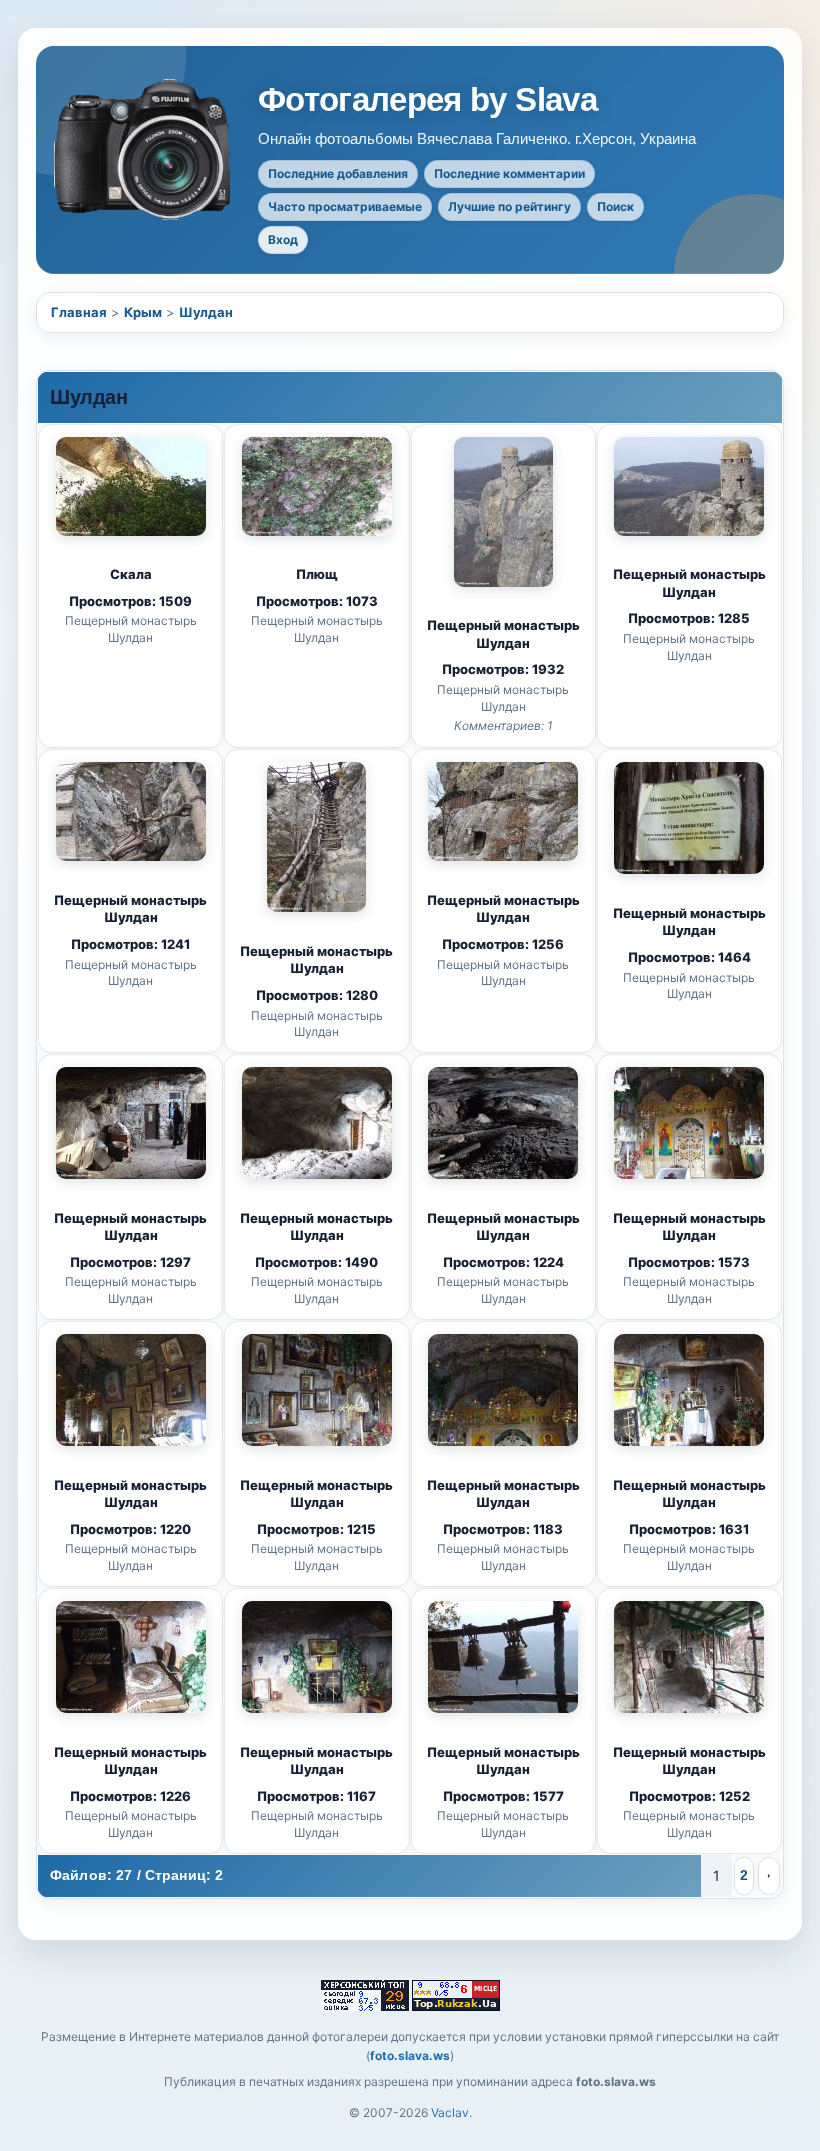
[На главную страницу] (144, 149)
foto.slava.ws (410, 2055)
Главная (79, 312)
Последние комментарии (509, 173)
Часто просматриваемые (345, 206)
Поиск (615, 206)
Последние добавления (338, 173)
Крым (143, 312)
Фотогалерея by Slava (427, 100)
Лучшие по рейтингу (509, 206)
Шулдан (206, 312)
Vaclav (450, 2112)
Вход (283, 239)
